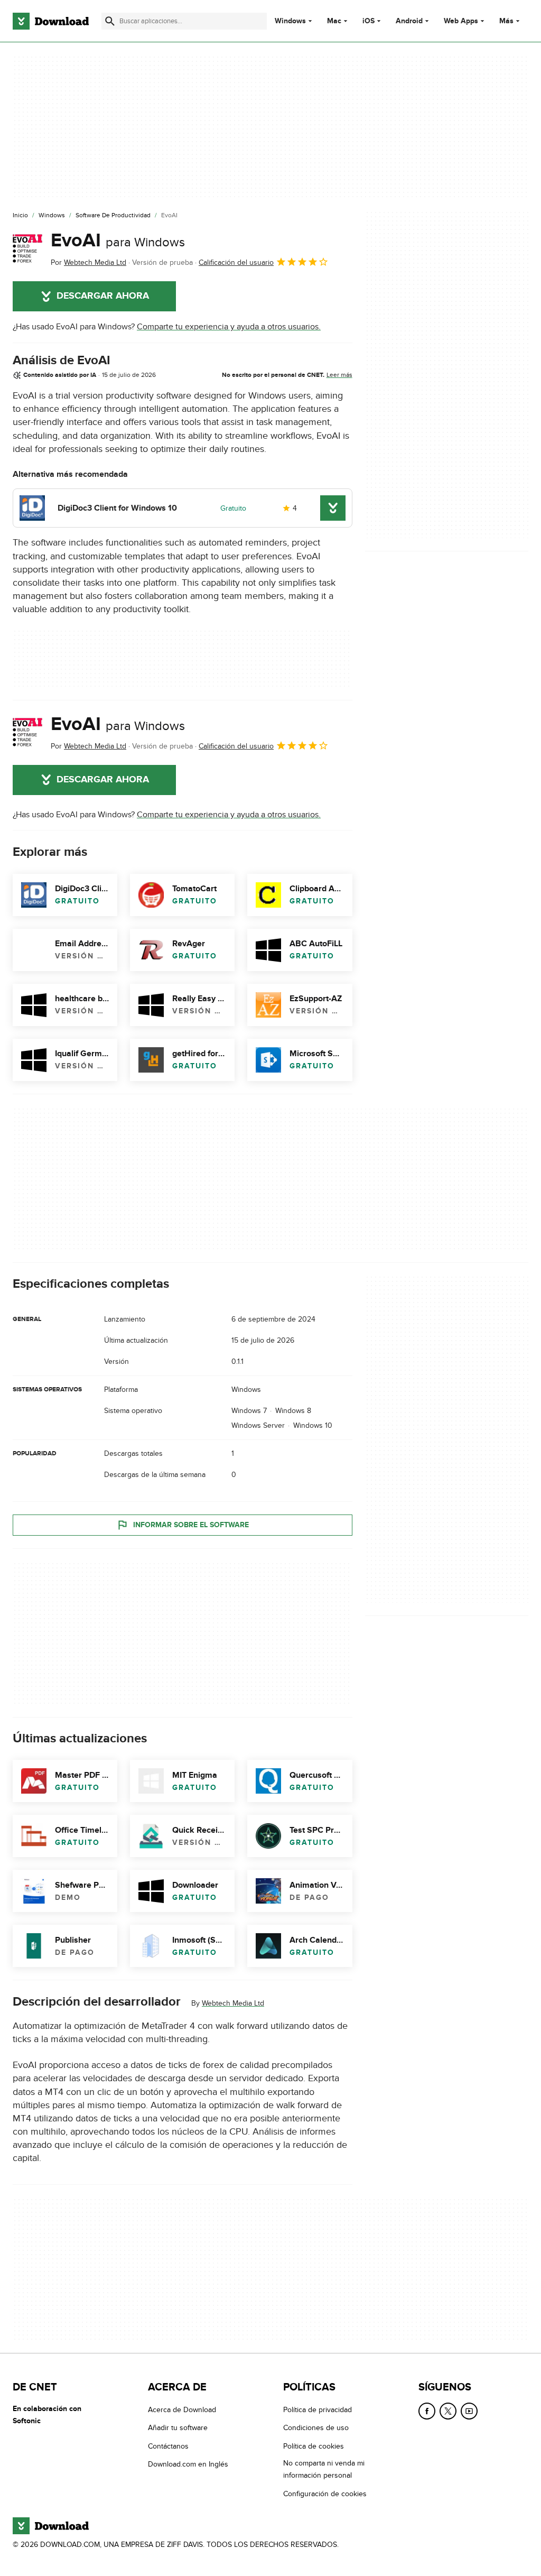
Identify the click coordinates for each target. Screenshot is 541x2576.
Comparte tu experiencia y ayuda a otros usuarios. (229, 327)
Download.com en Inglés (188, 2464)
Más (506, 21)
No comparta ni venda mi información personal (324, 2469)
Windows (290, 21)
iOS (369, 21)
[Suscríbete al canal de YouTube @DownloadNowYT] (469, 2411)
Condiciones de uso (316, 2428)
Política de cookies (314, 2446)
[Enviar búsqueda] (110, 21)
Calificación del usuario (236, 262)
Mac (334, 21)
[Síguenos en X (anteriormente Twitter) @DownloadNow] (448, 2411)
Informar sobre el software (191, 1525)
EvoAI (118, 241)
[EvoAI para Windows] (27, 249)
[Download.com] (51, 21)
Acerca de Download (182, 2410)
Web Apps (461, 21)
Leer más (339, 375)
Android (409, 21)
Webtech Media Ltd (233, 2003)
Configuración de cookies (325, 2493)
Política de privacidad (318, 2410)
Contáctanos (168, 2446)
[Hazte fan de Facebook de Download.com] (427, 2411)
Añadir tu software (178, 2428)
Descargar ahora (103, 296)
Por (88, 262)
